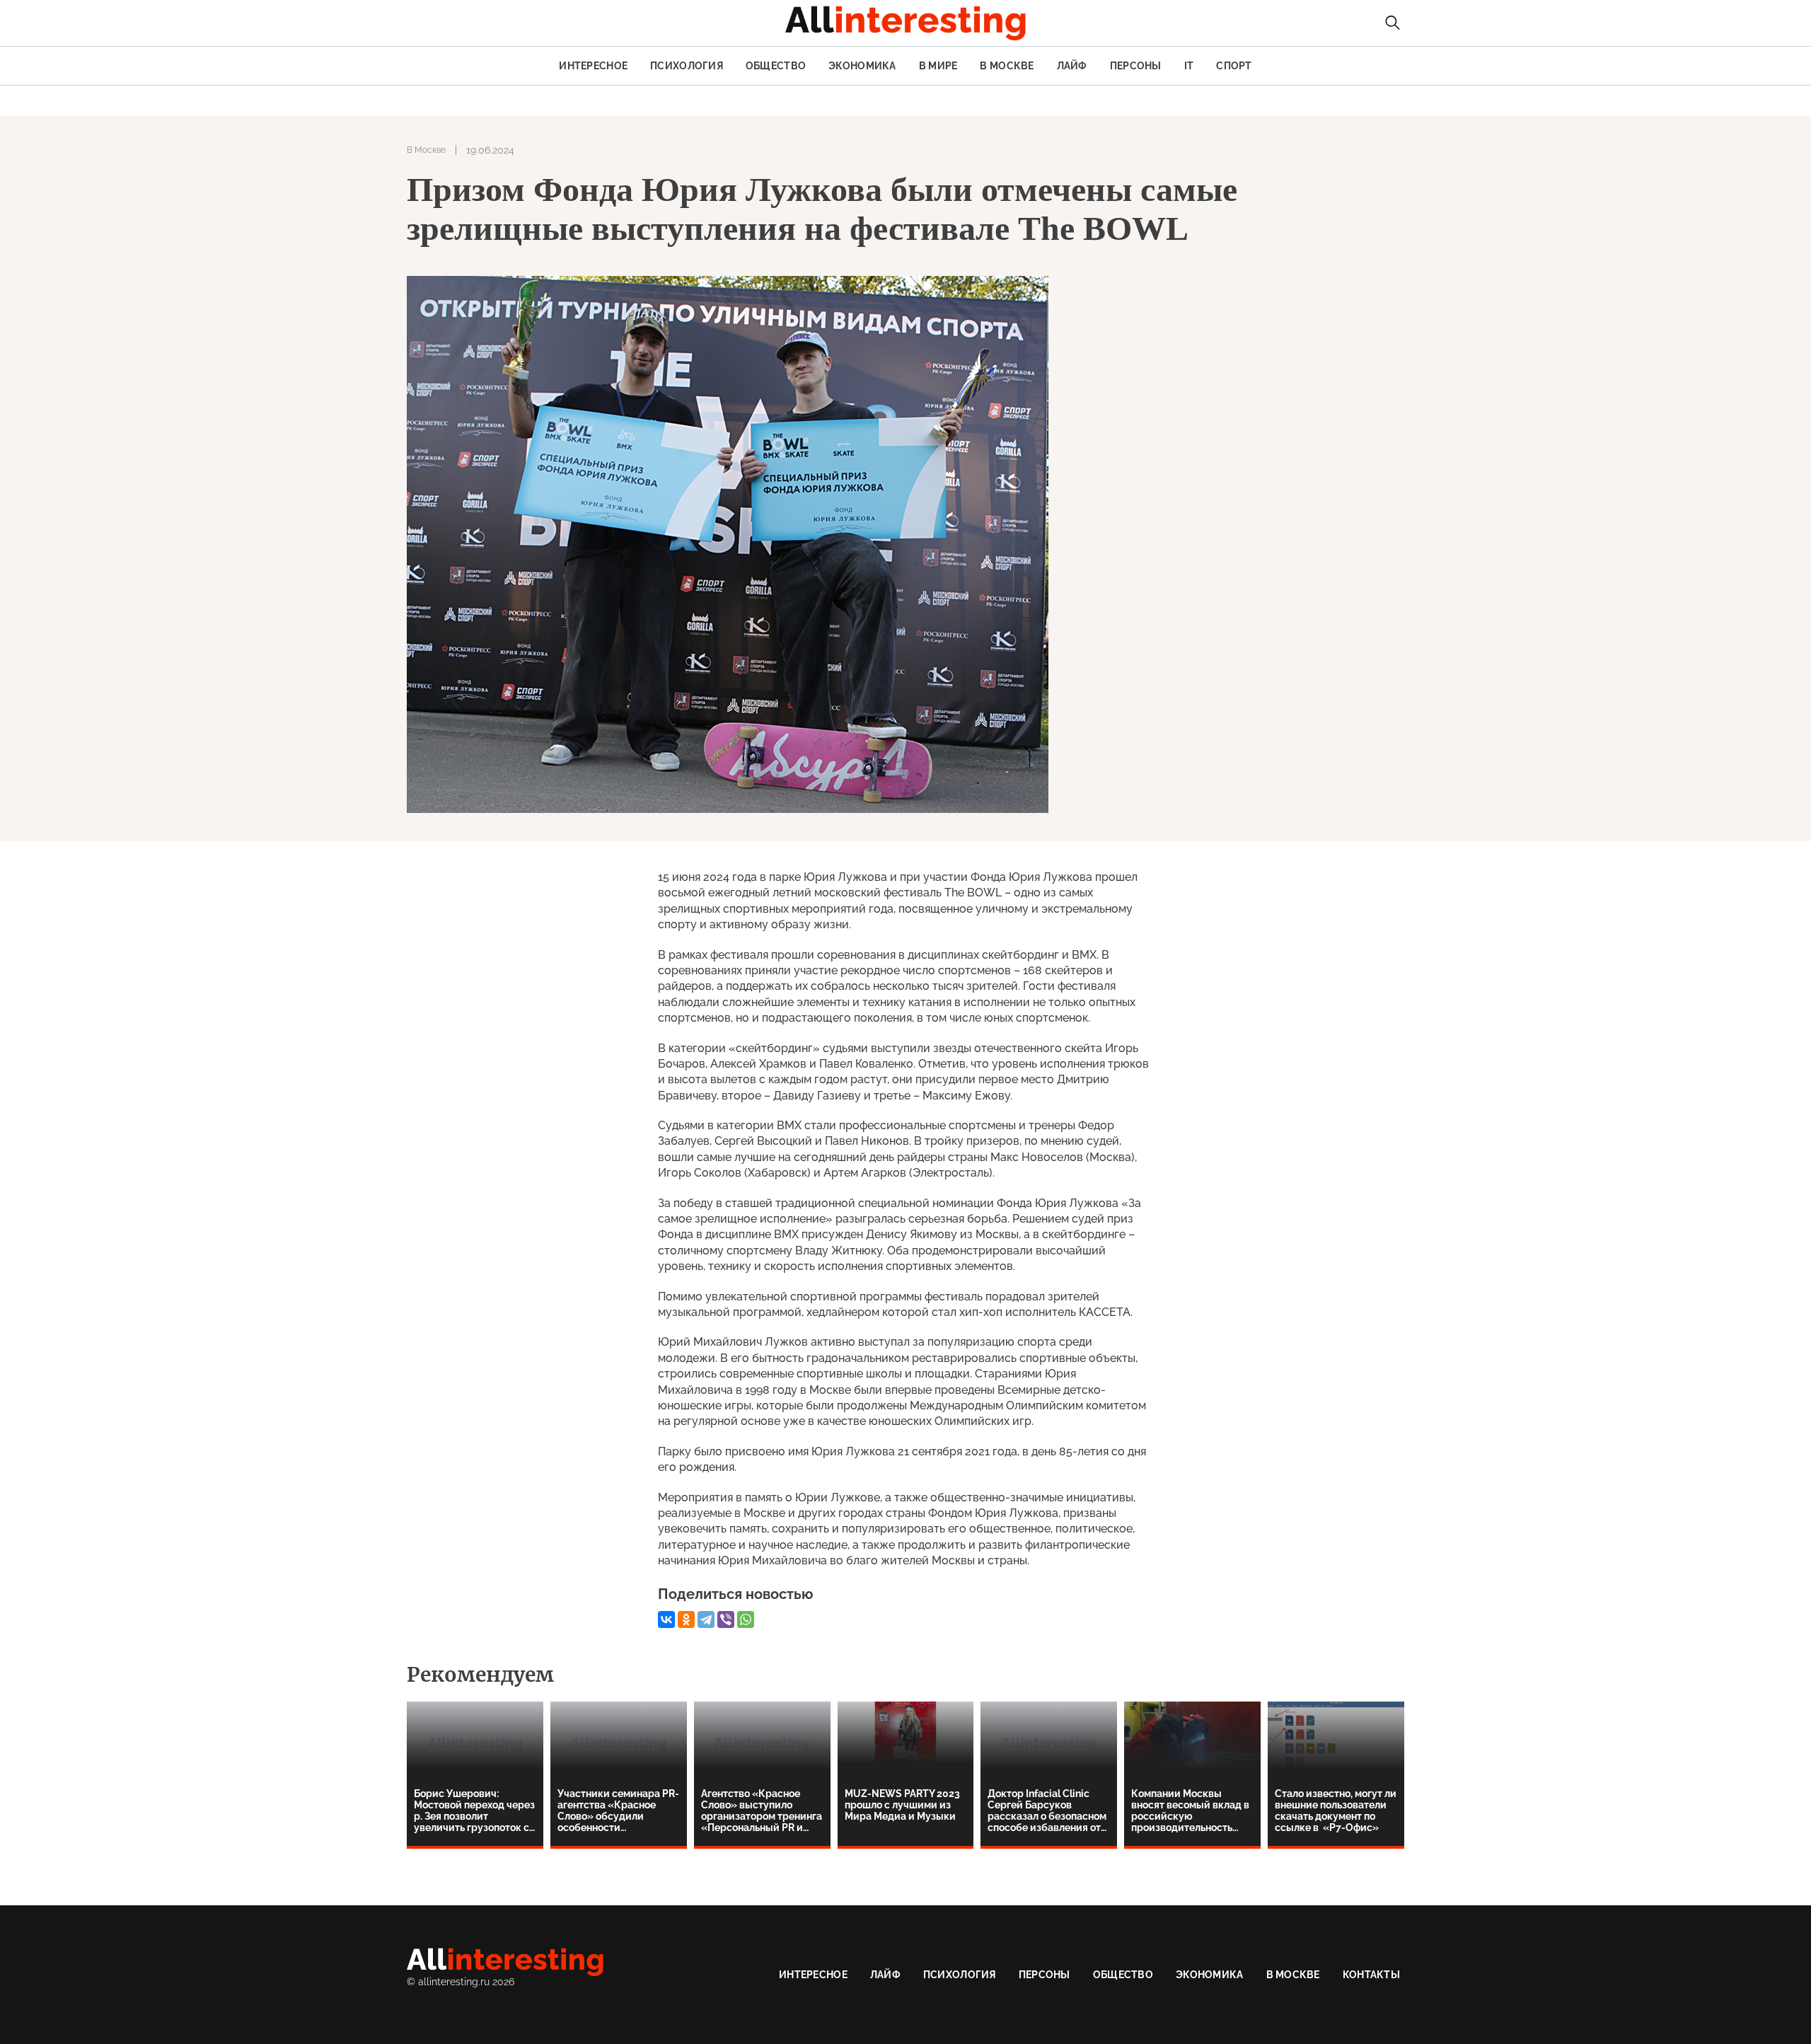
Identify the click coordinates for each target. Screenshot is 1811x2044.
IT (1189, 66)
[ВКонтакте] (666, 1619)
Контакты (1371, 1975)
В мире (938, 66)
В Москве (1007, 66)
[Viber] (726, 1619)
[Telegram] (706, 1619)
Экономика (862, 66)
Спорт (1234, 66)
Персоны (1136, 66)
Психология (687, 66)
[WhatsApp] (746, 1619)
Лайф (1072, 66)
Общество (776, 66)
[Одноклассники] (686, 1619)
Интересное (593, 66)
